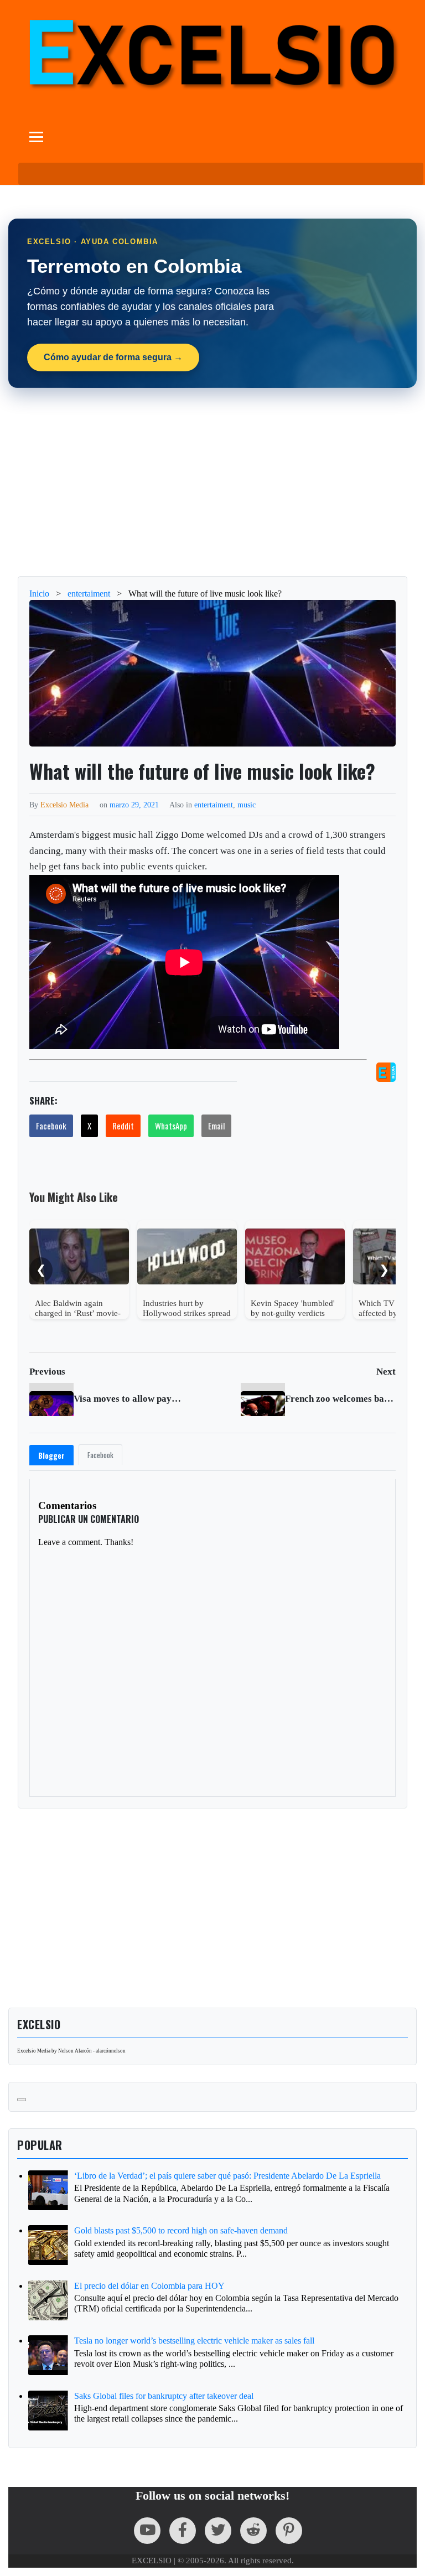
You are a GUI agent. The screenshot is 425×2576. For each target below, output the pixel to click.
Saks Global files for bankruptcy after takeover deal (164, 2396)
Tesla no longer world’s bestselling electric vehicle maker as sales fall (194, 2341)
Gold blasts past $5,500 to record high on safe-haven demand (181, 2230)
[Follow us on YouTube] (147, 2531)
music (247, 805)
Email (216, 1126)
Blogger (51, 1455)
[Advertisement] (212, 482)
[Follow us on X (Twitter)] (218, 2531)
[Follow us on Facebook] (183, 2531)
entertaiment (214, 805)
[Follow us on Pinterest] (289, 2531)
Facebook (51, 1126)
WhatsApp (171, 1126)
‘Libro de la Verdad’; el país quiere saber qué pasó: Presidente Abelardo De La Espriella (227, 2176)
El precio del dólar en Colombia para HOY (149, 2286)
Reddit (123, 1126)
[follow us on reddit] (253, 2531)
